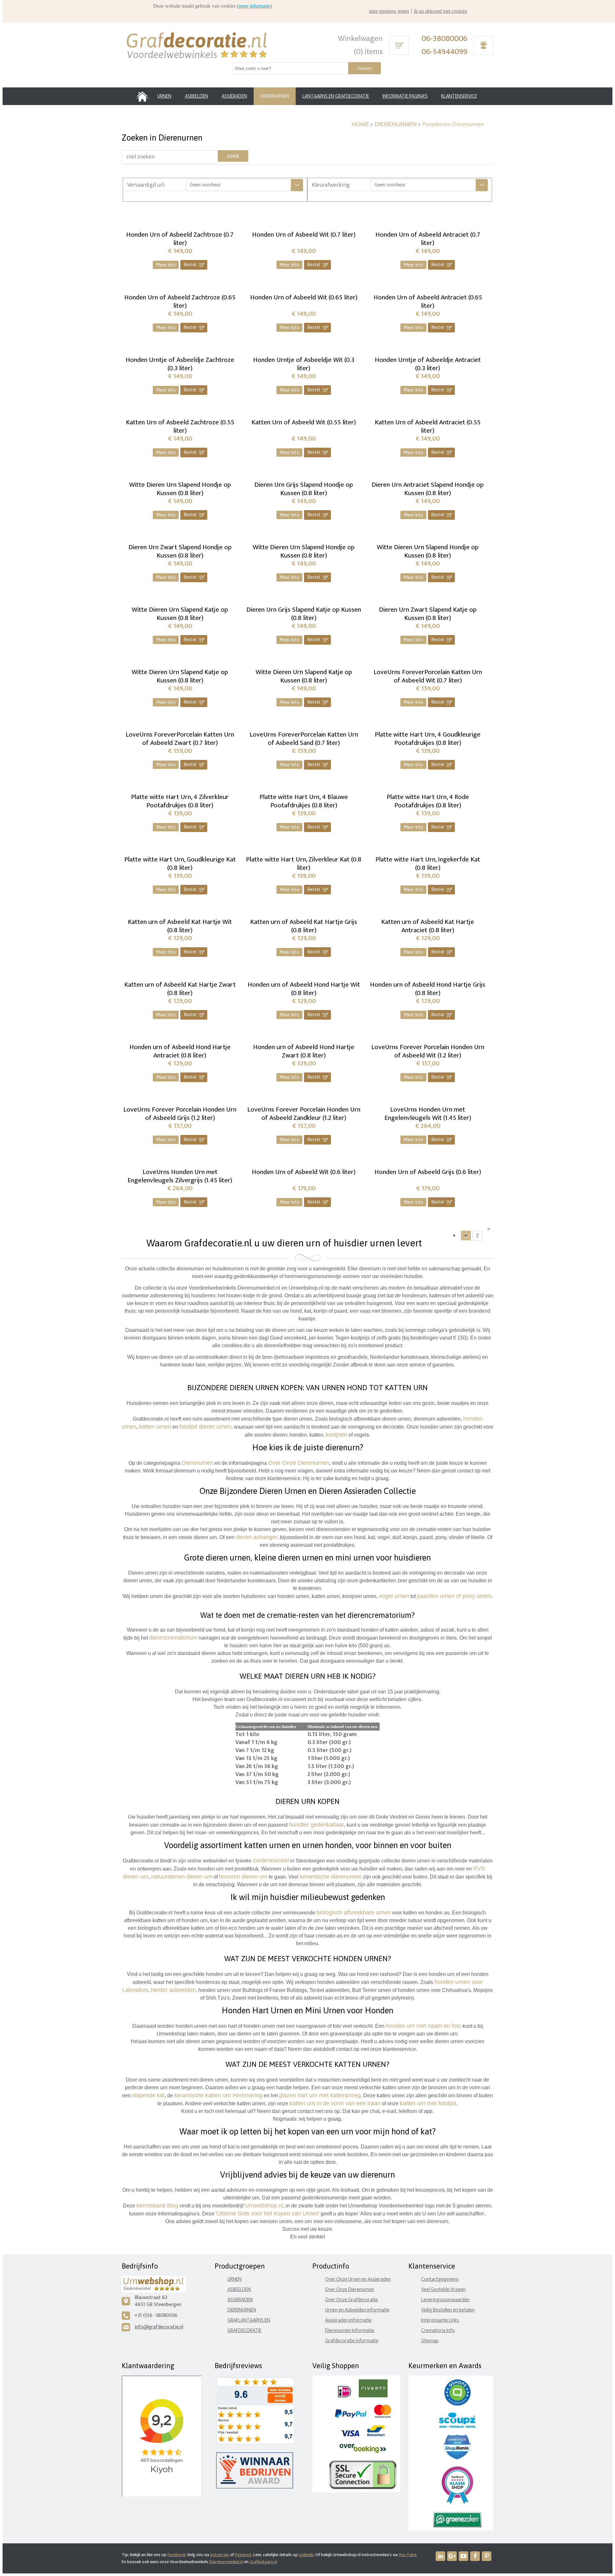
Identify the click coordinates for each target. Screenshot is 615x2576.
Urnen (234, 2279)
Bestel (194, 265)
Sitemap (430, 2341)
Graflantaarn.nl (263, 2562)
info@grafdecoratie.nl (159, 2327)
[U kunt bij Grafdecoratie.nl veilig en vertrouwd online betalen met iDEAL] (344, 2396)
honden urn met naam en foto (423, 2026)
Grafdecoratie (244, 2331)
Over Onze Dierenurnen (350, 2290)
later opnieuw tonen (389, 11)
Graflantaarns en (249, 2320)
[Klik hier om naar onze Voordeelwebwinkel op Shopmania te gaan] (457, 2458)
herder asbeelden (173, 1990)
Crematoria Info (438, 2331)
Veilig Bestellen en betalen (448, 2310)
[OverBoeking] (363, 2452)
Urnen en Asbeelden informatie (357, 2310)
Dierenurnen (197, 1463)
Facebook (176, 2555)
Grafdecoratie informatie (352, 2341)
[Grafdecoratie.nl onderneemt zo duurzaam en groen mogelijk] (457, 2526)
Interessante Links (440, 2320)
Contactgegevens (440, 2279)
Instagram (220, 2555)
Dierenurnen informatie (350, 2331)
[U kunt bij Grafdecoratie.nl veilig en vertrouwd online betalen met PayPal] (351, 2416)
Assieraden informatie (348, 2320)
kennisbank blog (157, 2205)
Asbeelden (239, 2290)
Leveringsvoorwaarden (445, 2300)
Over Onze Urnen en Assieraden (358, 2279)
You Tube (408, 2555)
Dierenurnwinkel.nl (226, 2562)
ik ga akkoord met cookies (440, 11)
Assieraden (240, 2300)
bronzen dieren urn (243, 1877)
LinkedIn (306, 2555)
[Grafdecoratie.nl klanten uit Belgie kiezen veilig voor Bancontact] (376, 2435)
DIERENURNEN (396, 124)
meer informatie (254, 6)
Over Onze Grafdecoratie (352, 2300)
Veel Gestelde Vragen (443, 2290)
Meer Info (166, 265)
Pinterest (243, 2555)
